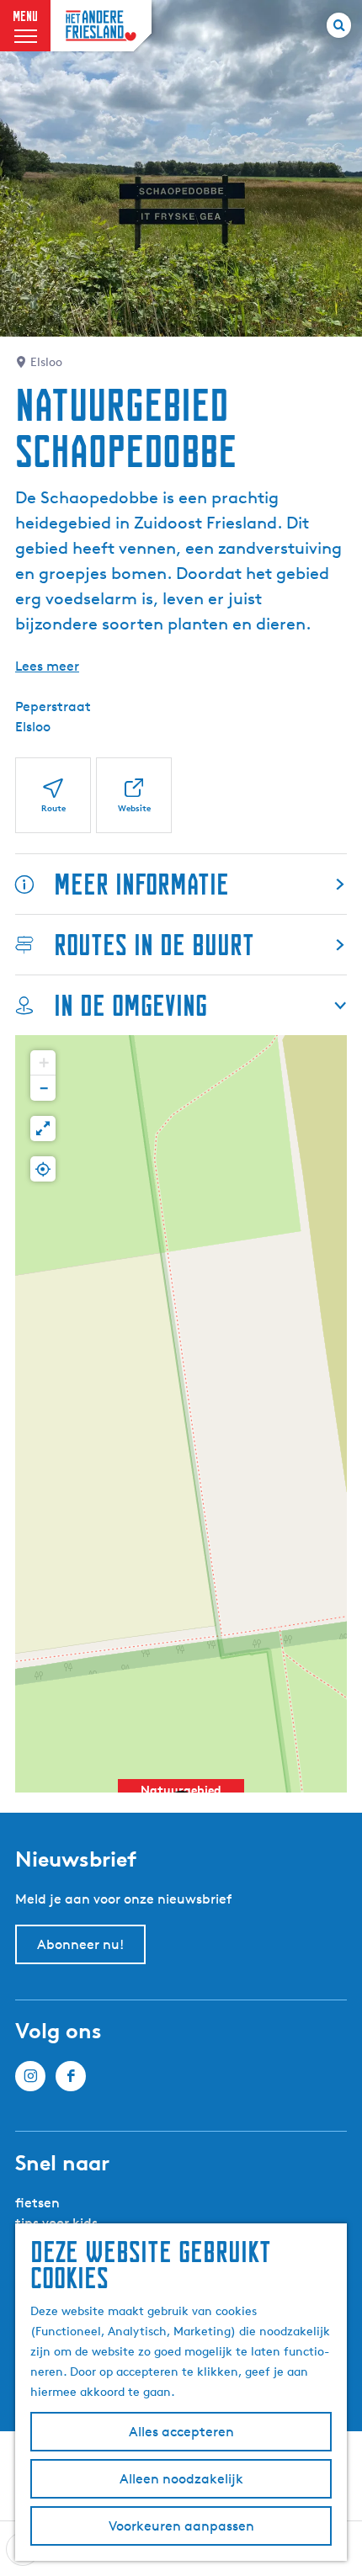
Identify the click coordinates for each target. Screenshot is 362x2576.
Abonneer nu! (80, 1944)
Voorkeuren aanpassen (181, 2526)
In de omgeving (130, 1005)
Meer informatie (141, 884)
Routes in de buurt (154, 945)
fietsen (37, 2203)
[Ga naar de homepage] (101, 26)
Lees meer (47, 666)
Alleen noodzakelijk (181, 2479)
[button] (43, 1063)
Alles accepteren (181, 2432)
